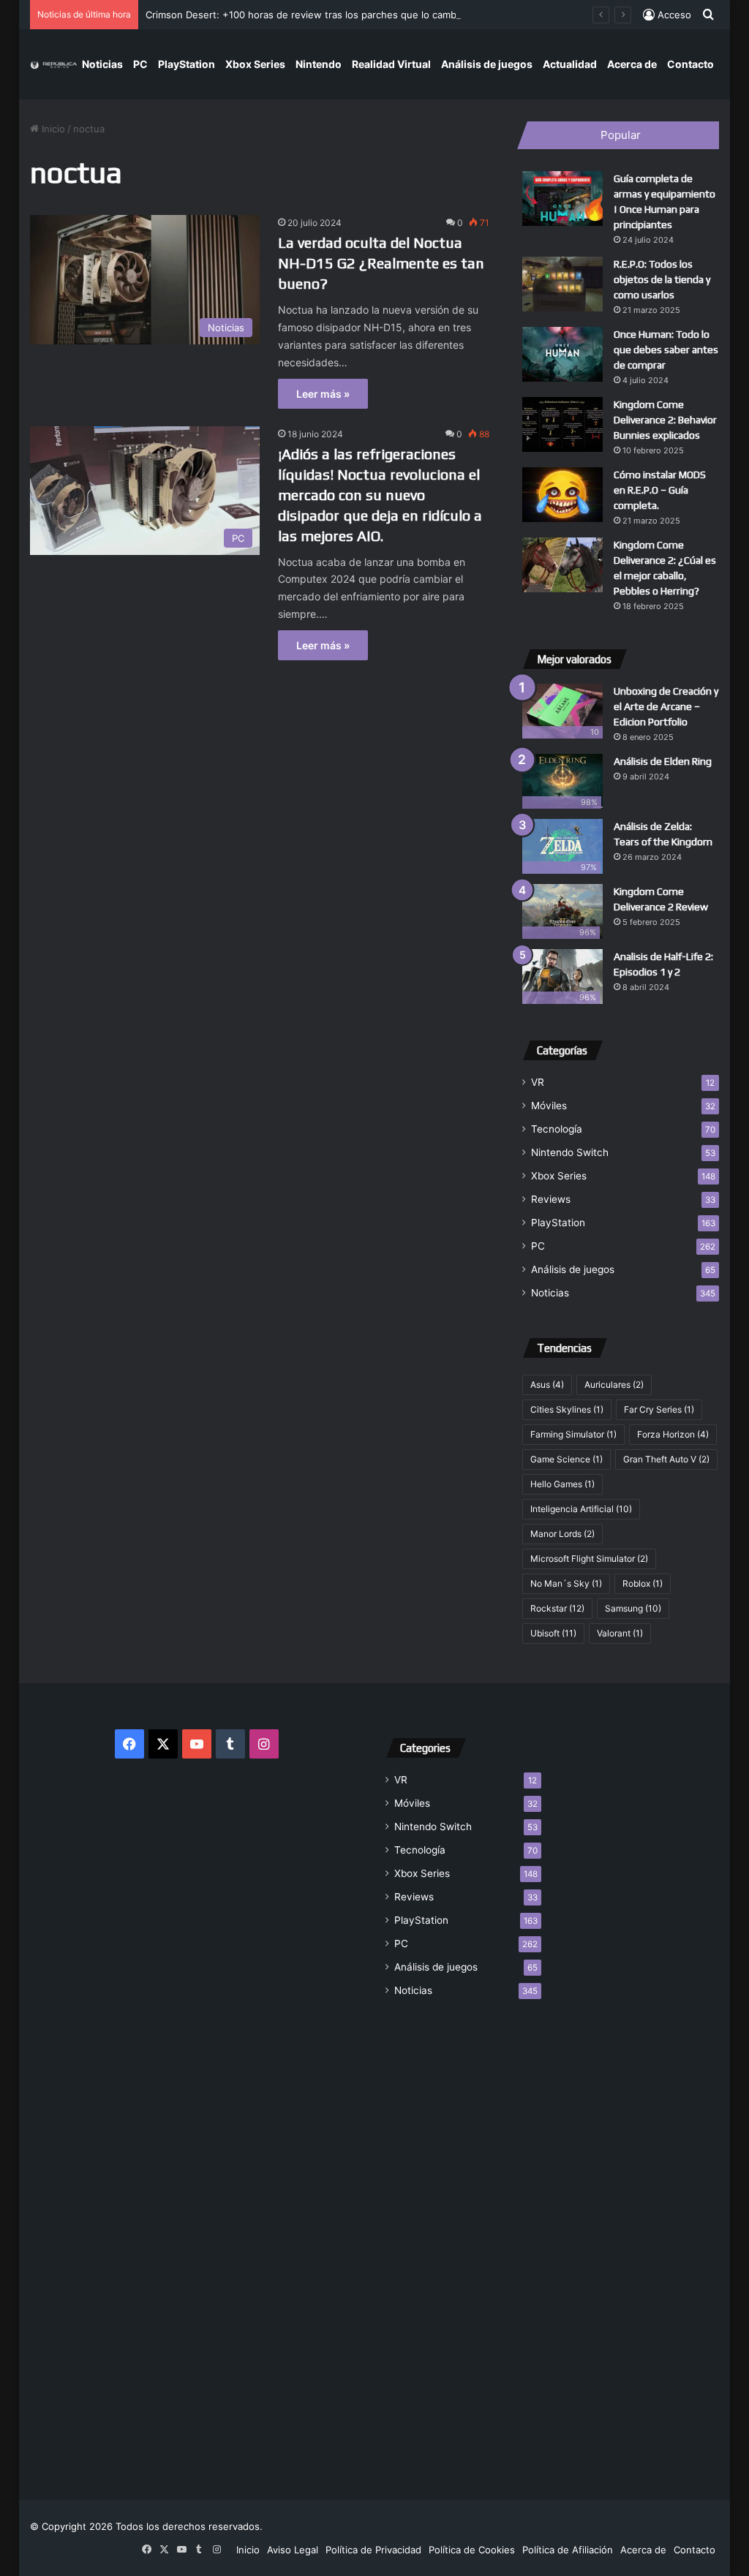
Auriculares (614, 1385)
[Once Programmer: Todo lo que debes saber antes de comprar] (562, 354)
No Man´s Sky (566, 1583)
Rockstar (557, 1608)
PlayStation (187, 64)
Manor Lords (562, 1534)
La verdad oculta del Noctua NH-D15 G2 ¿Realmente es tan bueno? (381, 263)
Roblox (643, 1583)
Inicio (52, 129)
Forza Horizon (673, 1434)
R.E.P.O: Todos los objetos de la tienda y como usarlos (662, 279)
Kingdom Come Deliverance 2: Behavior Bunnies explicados (665, 420)
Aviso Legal (293, 2550)
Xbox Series (255, 64)
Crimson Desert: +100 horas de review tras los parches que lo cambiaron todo (324, 15)
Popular (621, 135)
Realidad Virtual (391, 64)
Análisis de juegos (487, 64)
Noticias (102, 64)
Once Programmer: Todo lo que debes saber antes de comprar (666, 350)
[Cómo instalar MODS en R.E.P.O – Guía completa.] (562, 495)
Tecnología (557, 1129)
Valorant (620, 1633)
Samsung (633, 1608)
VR (538, 1082)
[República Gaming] (54, 64)
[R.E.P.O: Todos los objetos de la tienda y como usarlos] (562, 284)
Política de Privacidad (373, 2550)
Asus (547, 1385)
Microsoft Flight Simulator (589, 1559)
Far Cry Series (659, 1409)
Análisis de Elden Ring (663, 761)
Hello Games (562, 1484)
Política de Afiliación (568, 2550)
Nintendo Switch (570, 1152)
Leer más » (323, 394)
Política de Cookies (472, 2550)
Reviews (551, 1199)
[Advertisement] (463, 2240)
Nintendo (319, 64)
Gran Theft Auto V (666, 1459)
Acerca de (632, 64)
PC (140, 64)
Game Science (567, 1459)
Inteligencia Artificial (581, 1509)
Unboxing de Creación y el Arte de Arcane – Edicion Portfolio (666, 706)
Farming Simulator (573, 1434)
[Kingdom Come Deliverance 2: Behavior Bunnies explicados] (562, 424)
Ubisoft (553, 1633)
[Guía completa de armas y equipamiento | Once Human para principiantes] (562, 199)
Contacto (690, 64)
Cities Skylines (567, 1409)
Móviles (549, 1106)
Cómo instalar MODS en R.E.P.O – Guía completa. (660, 490)
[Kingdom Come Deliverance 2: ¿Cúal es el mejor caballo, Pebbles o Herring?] (562, 565)
